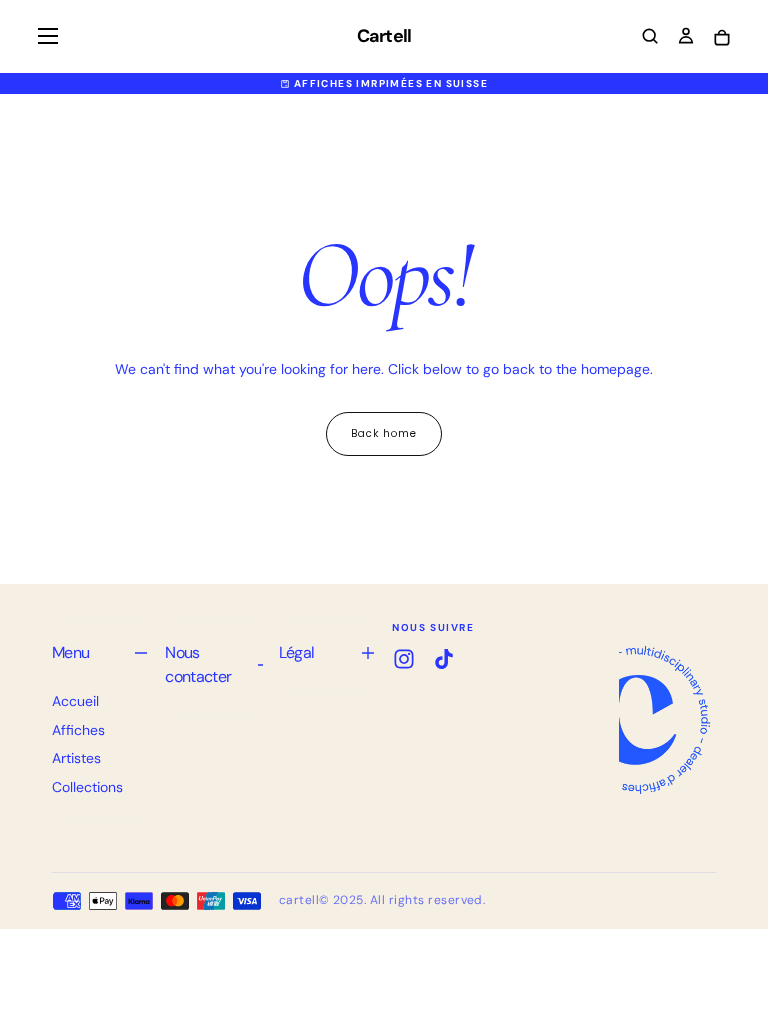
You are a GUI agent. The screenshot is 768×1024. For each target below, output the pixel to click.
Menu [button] (70, 652)
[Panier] (722, 38)
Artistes (76, 758)
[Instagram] (404, 659)
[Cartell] (636, 720)
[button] (48, 36)
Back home (384, 433)
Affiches (78, 730)
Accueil (75, 701)
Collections (87, 787)
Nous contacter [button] (198, 664)
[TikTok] (444, 659)
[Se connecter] (686, 38)
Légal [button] (297, 652)
